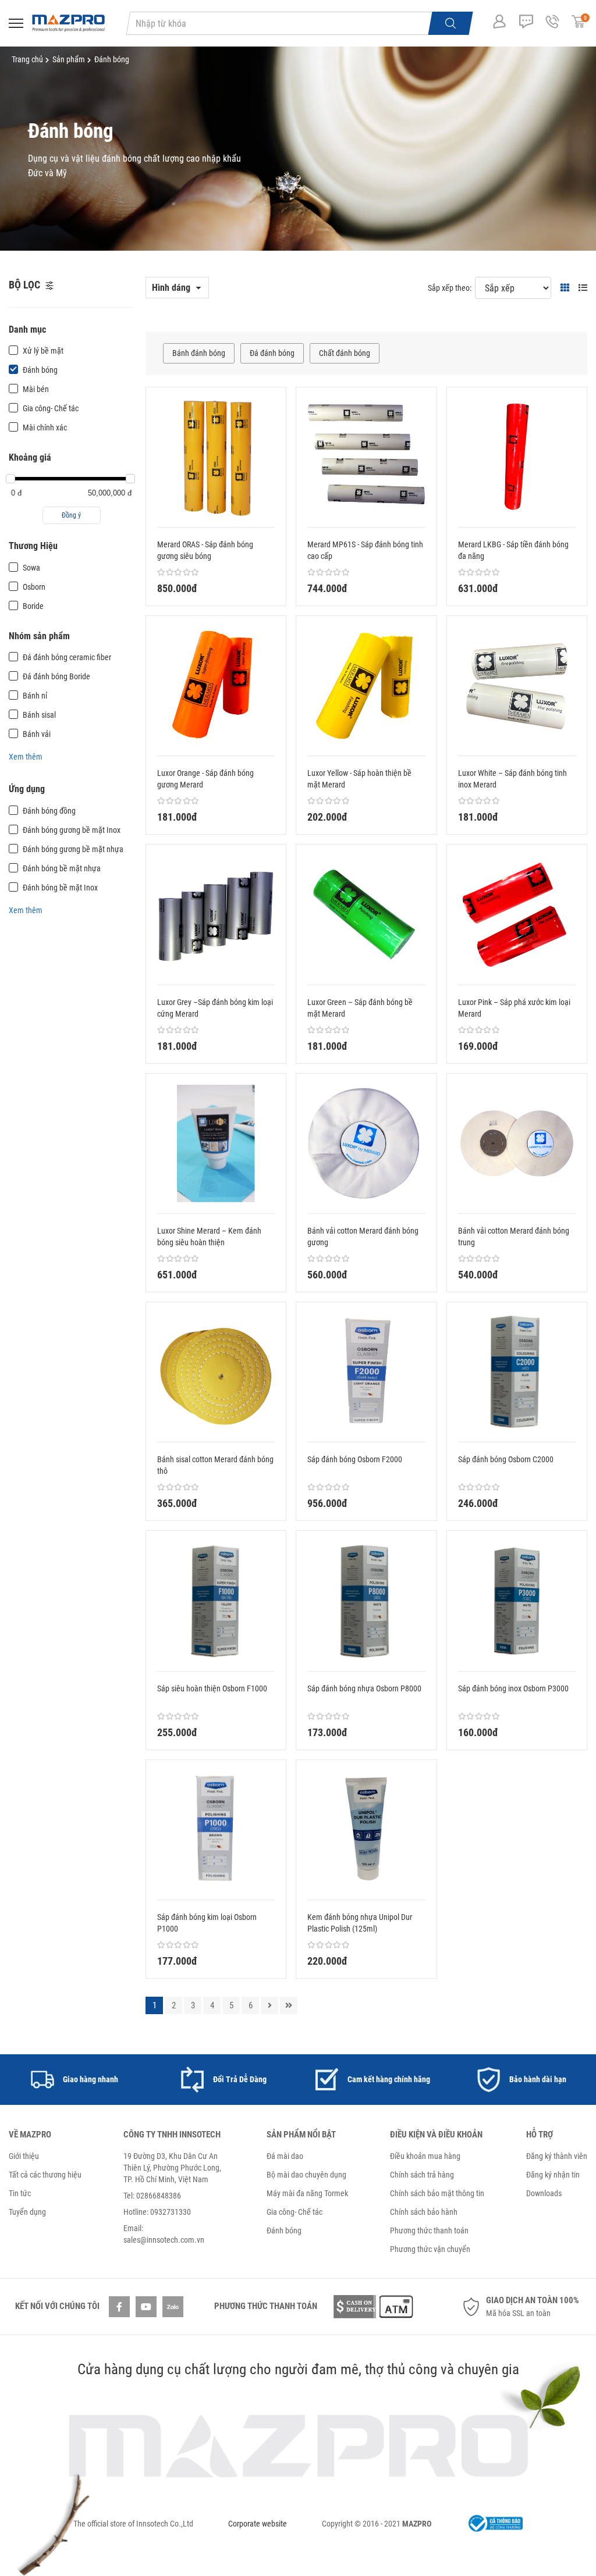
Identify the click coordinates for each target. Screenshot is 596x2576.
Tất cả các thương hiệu (45, 2175)
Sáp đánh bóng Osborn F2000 (355, 1459)
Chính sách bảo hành (424, 2212)
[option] (74, 2080)
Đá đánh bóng (272, 353)
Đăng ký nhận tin (553, 2175)
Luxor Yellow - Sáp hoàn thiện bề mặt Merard (359, 779)
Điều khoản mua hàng (425, 2156)
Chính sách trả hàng (422, 2175)
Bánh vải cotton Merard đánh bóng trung (514, 1237)
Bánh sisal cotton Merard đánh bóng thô (215, 1465)
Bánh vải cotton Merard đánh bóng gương (363, 1237)
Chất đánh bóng (345, 353)
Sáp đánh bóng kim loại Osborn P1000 (207, 1923)
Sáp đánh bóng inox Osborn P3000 (513, 1688)
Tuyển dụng (27, 2212)
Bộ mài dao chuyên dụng (306, 2175)
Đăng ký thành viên (557, 2156)
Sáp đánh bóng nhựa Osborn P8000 (364, 1688)
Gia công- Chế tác (295, 2212)
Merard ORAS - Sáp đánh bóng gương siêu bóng (205, 550)
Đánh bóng (284, 2231)
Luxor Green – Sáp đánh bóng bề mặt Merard (360, 1008)
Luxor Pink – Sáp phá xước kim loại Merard (514, 1008)
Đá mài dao (285, 2156)
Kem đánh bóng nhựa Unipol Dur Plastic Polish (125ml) (360, 1923)
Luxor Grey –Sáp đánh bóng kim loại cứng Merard (215, 1008)
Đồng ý (71, 515)
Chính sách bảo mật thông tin (437, 2193)
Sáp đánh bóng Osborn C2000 (506, 1459)
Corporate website (258, 2524)
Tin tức (20, 2193)
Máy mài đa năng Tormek (307, 2193)
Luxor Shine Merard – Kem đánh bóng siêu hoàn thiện (209, 1237)
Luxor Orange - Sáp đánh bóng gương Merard (205, 779)
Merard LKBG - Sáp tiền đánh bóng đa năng (513, 550)
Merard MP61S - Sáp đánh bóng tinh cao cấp (365, 550)
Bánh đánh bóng (199, 353)
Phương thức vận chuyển (430, 2249)
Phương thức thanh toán (429, 2231)
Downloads (544, 2193)
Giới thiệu (24, 2156)
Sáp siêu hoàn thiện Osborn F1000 (212, 1688)
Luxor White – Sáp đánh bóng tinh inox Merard (512, 779)
